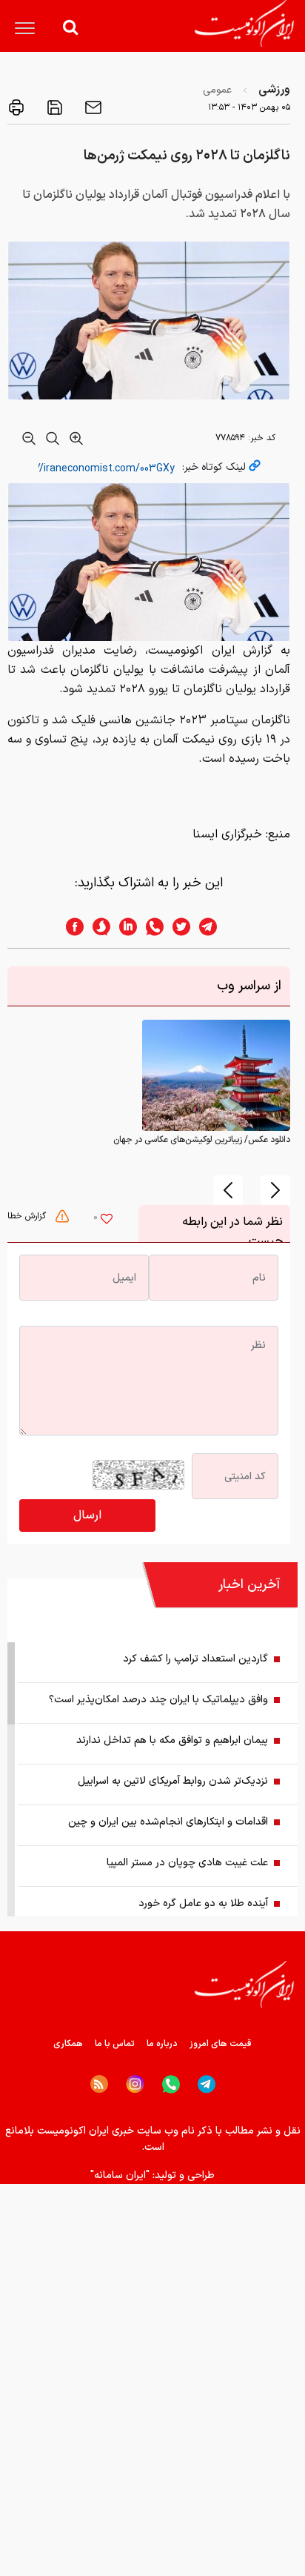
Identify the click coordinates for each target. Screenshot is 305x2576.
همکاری (68, 2044)
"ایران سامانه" (120, 2175)
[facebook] (70, 927)
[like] (107, 1221)
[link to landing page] (244, 23)
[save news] (53, 107)
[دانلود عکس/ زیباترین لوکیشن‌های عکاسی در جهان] (216, 1075)
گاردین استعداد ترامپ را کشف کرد (195, 1659)
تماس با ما (115, 2044)
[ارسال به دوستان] (92, 107)
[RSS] (99, 2084)
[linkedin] (124, 927)
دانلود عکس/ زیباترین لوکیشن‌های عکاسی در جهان (202, 1140)
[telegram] (215, 927)
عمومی (217, 90)
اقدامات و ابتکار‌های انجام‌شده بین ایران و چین (168, 1822)
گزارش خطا (28, 1216)
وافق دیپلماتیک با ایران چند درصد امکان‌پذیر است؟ (158, 1700)
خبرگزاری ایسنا (227, 834)
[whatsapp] (150, 927)
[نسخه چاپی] (16, 107)
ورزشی (274, 90)
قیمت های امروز (221, 2044)
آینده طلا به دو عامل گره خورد (203, 1903)
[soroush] (97, 927)
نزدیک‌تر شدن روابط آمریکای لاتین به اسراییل (173, 1781)
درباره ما (162, 2044)
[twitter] (177, 927)
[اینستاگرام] (135, 2084)
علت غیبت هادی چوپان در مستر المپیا (187, 1863)
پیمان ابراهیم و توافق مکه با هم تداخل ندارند (172, 1740)
